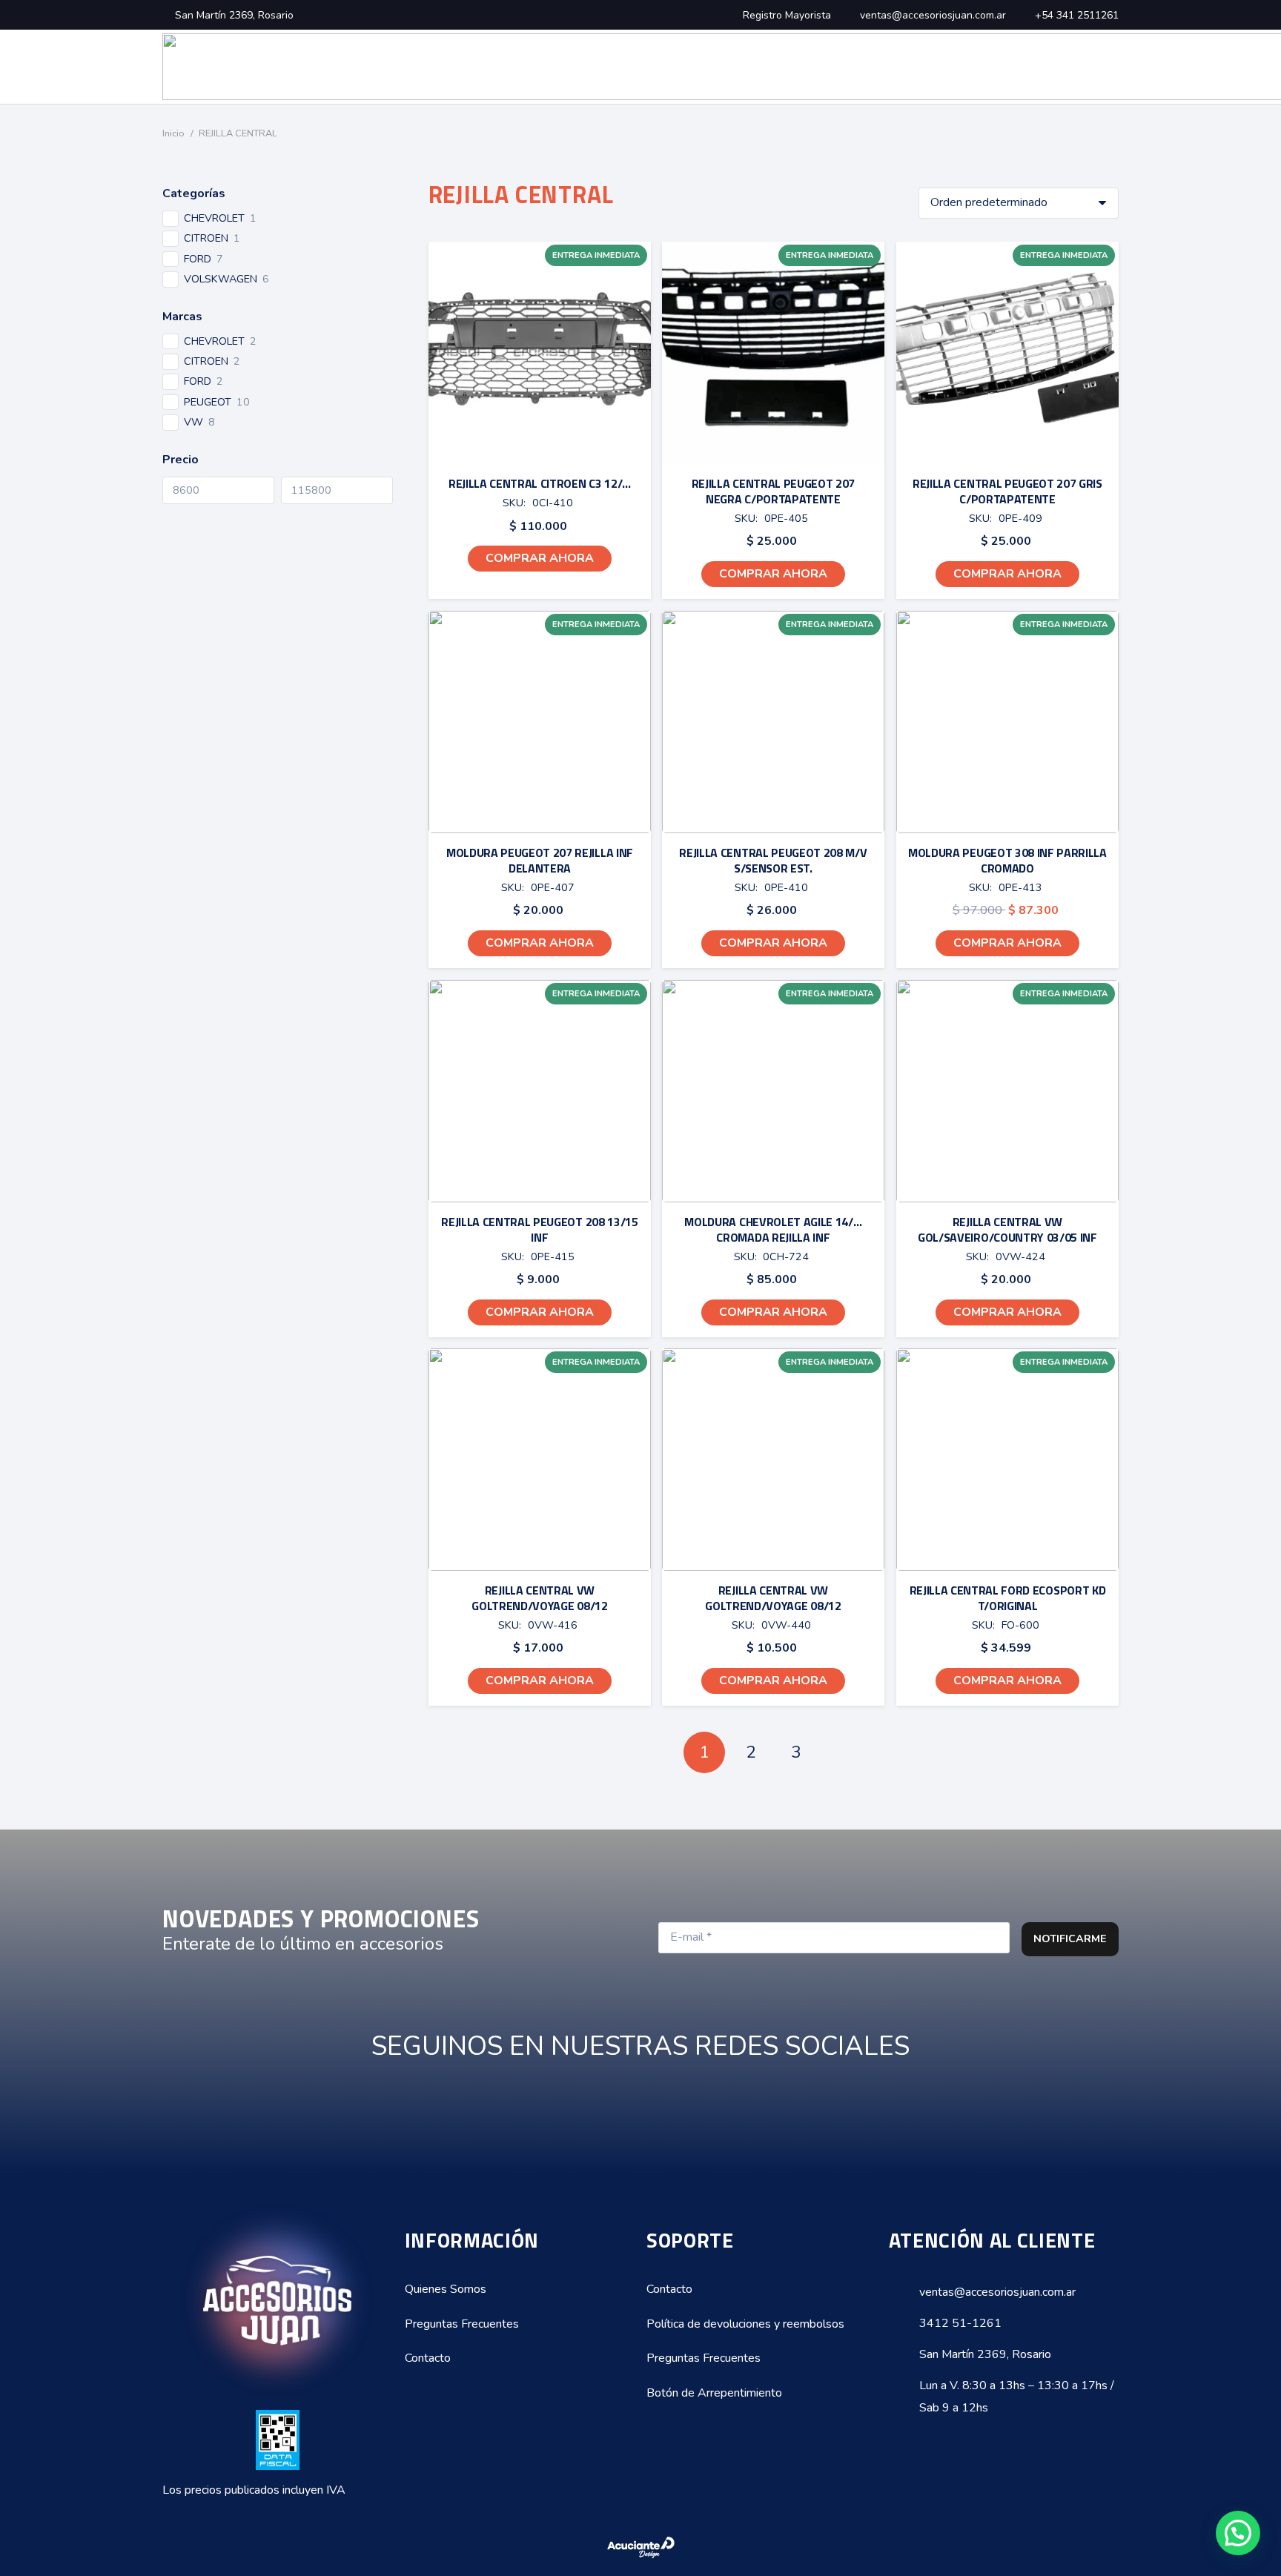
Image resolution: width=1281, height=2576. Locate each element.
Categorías (194, 193)
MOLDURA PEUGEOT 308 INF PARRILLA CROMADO (1007, 860)
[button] (539, 559)
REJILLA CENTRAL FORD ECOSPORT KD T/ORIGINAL (1008, 1598)
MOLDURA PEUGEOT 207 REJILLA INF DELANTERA (539, 860)
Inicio (173, 133)
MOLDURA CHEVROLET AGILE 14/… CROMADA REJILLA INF (774, 1229)
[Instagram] (659, 2108)
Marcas (182, 317)
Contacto (428, 2358)
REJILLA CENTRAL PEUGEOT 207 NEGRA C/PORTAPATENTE (773, 491)
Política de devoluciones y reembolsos (745, 2324)
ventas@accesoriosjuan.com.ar (997, 2292)
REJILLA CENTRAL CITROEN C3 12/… (539, 483)
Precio (181, 460)
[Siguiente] (843, 1752)
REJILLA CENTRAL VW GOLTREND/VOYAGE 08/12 (539, 1598)
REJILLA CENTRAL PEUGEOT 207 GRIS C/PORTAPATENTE (1007, 491)
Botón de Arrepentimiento (714, 2393)
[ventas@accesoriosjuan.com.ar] (904, 2292)
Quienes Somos (446, 2289)
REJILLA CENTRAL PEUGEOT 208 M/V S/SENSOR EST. (774, 860)
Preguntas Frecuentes (462, 2324)
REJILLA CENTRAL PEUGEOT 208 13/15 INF (539, 1229)
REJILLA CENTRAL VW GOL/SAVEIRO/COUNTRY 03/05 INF (1007, 1229)
